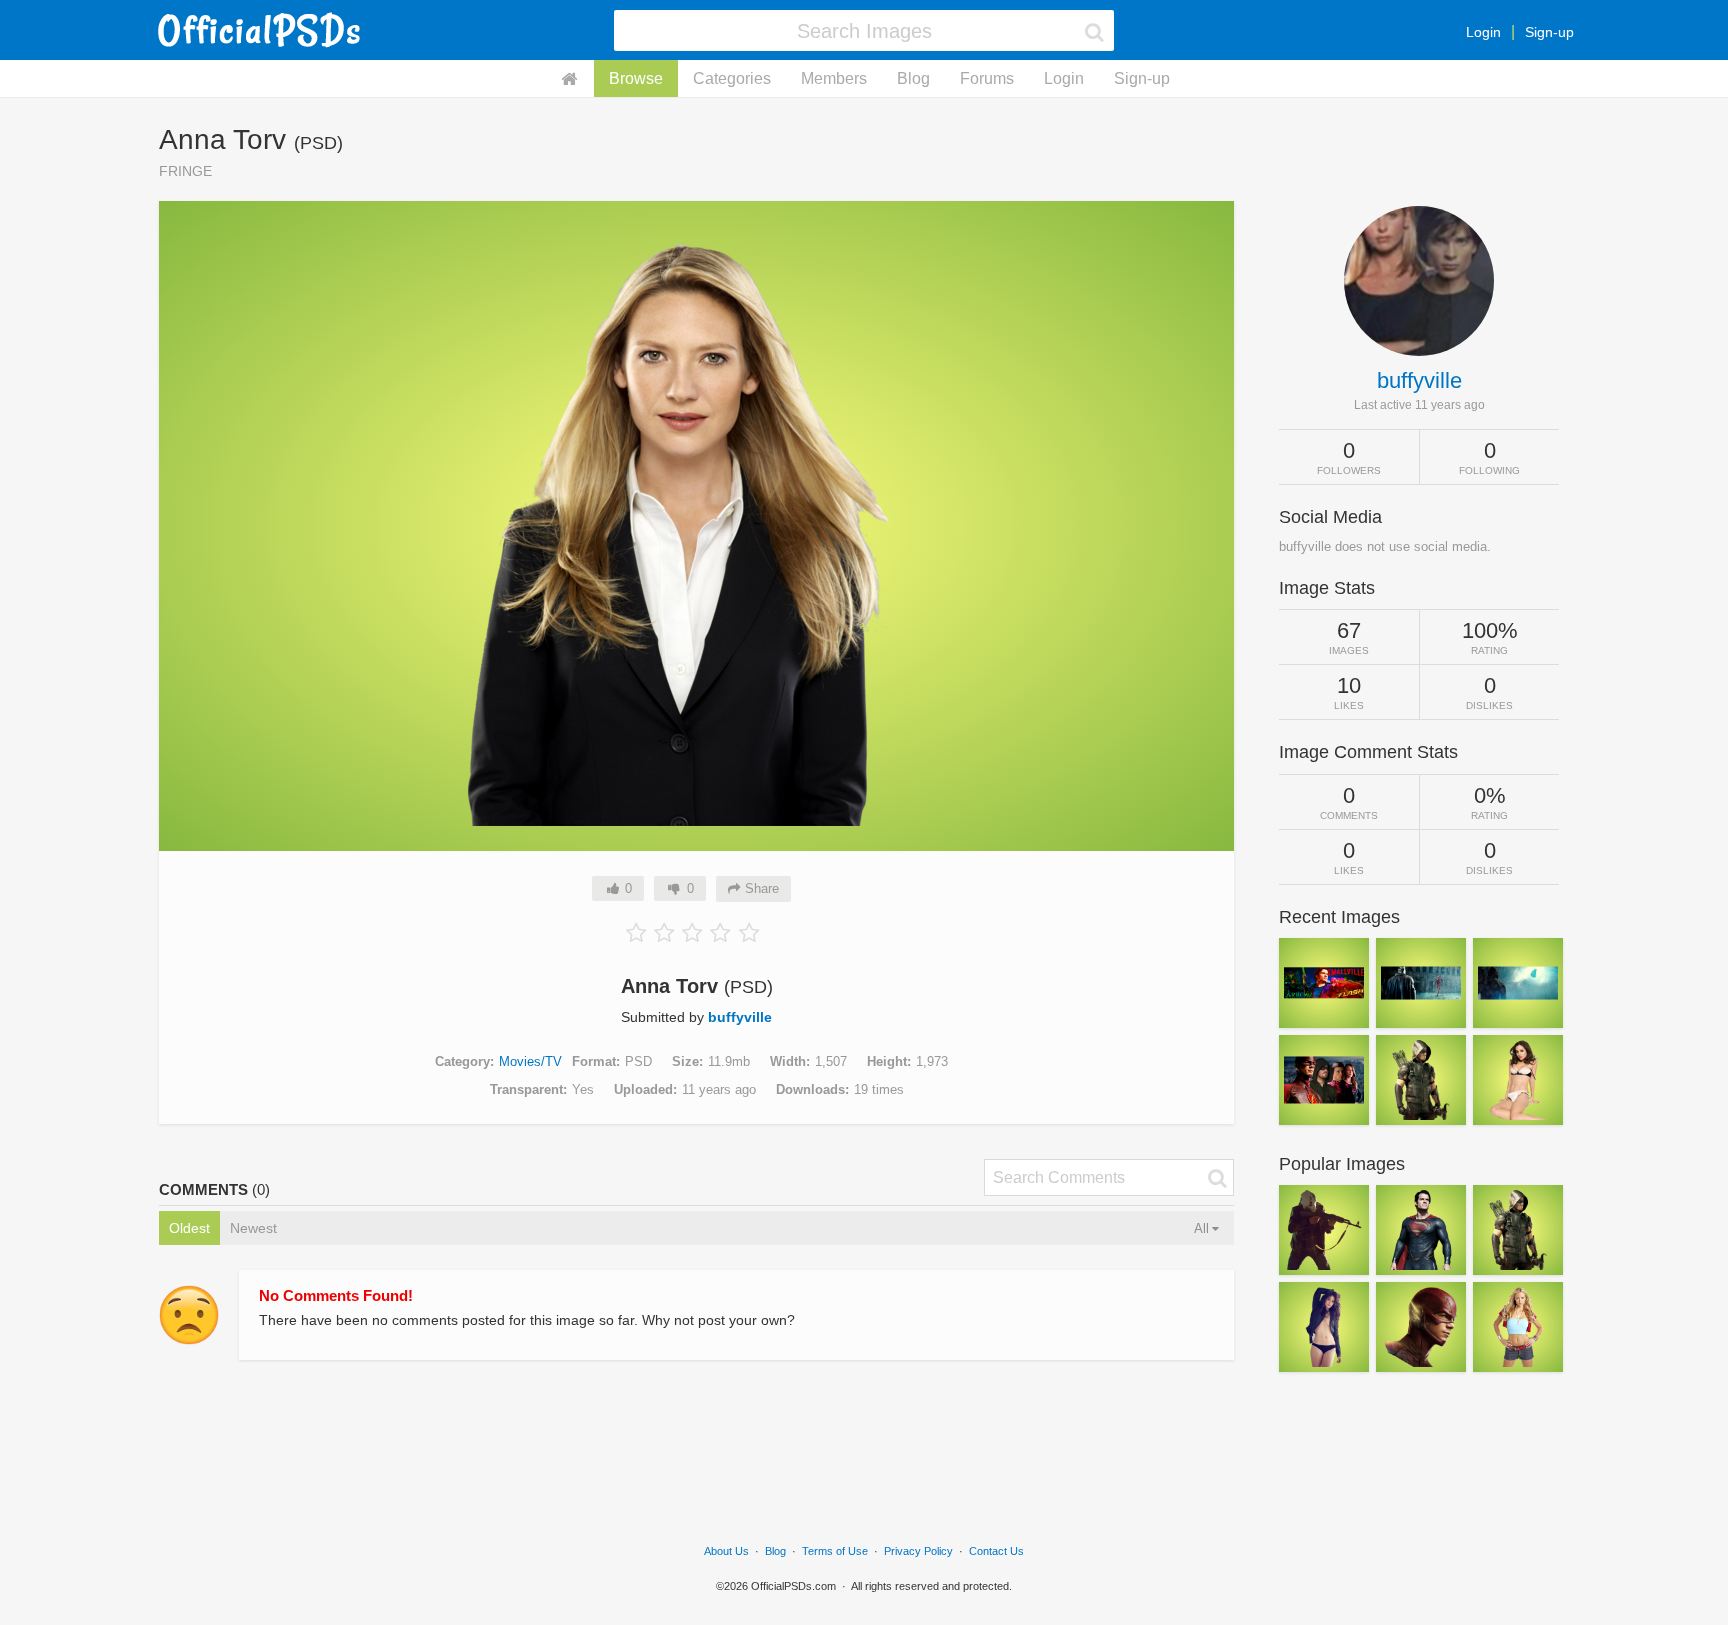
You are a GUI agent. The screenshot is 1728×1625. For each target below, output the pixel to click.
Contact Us (996, 1551)
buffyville (740, 1017)
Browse (636, 78)
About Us (726, 1551)
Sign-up (1549, 32)
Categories (732, 78)
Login (1483, 32)
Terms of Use (835, 1551)
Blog (913, 78)
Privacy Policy (918, 1551)
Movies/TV (530, 1061)
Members (834, 78)
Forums (987, 78)
